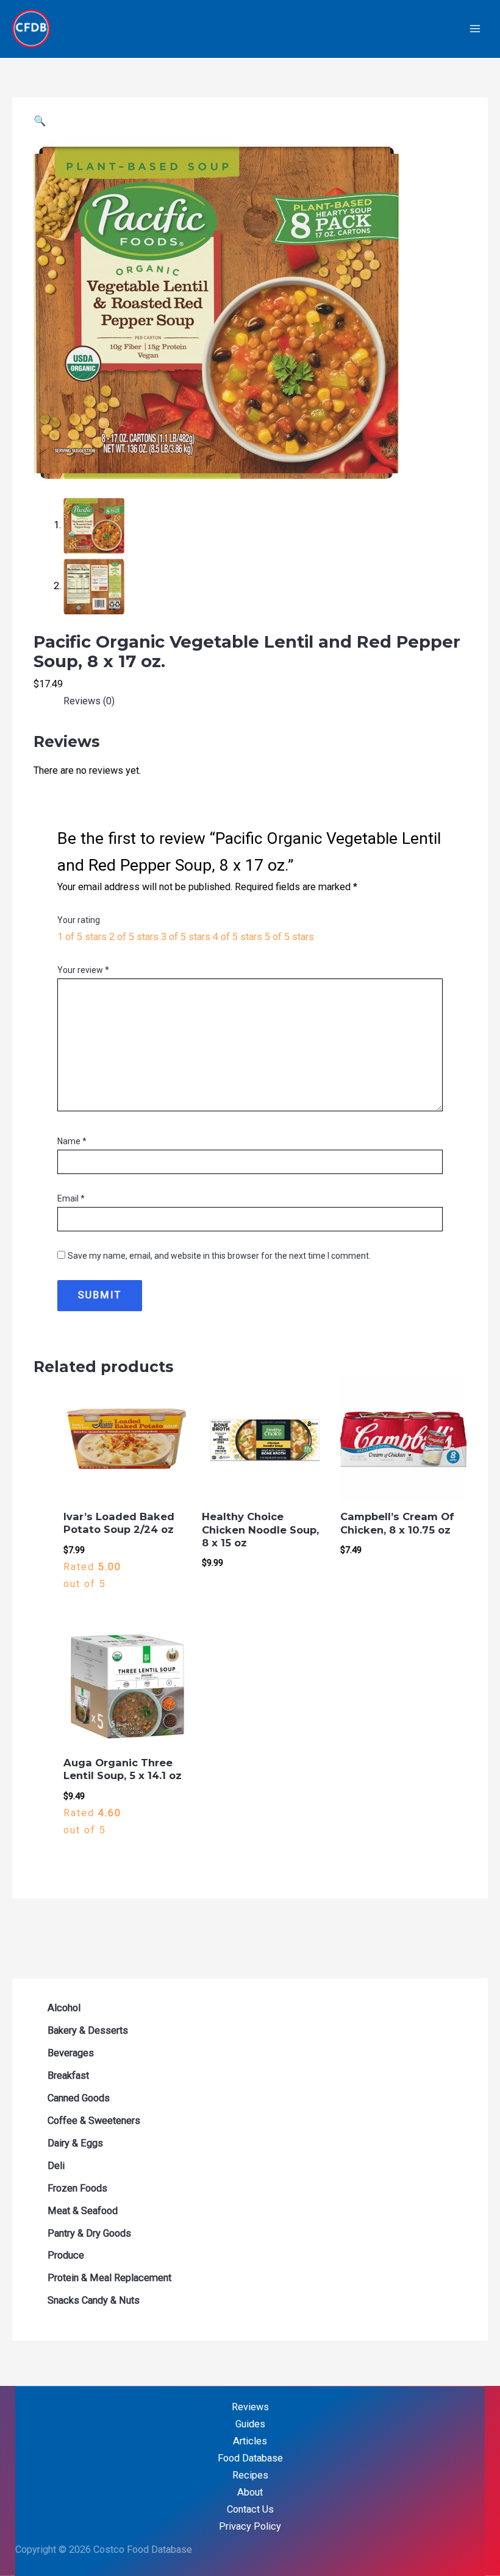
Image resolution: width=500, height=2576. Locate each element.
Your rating (79, 920)
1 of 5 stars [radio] (82, 937)
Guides (250, 2424)
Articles (250, 2441)
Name (72, 1141)
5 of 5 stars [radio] (289, 937)
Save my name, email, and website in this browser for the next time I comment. (219, 1256)
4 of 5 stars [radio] (237, 937)
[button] (40, 121)
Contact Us (250, 2509)
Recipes (250, 2475)
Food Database (250, 2458)
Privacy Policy (250, 2526)
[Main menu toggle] (475, 29)
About (250, 2492)
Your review (83, 970)
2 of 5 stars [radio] (134, 937)
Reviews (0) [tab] (89, 701)
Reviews (250, 2407)
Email (71, 1198)
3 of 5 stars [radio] (186, 937)
